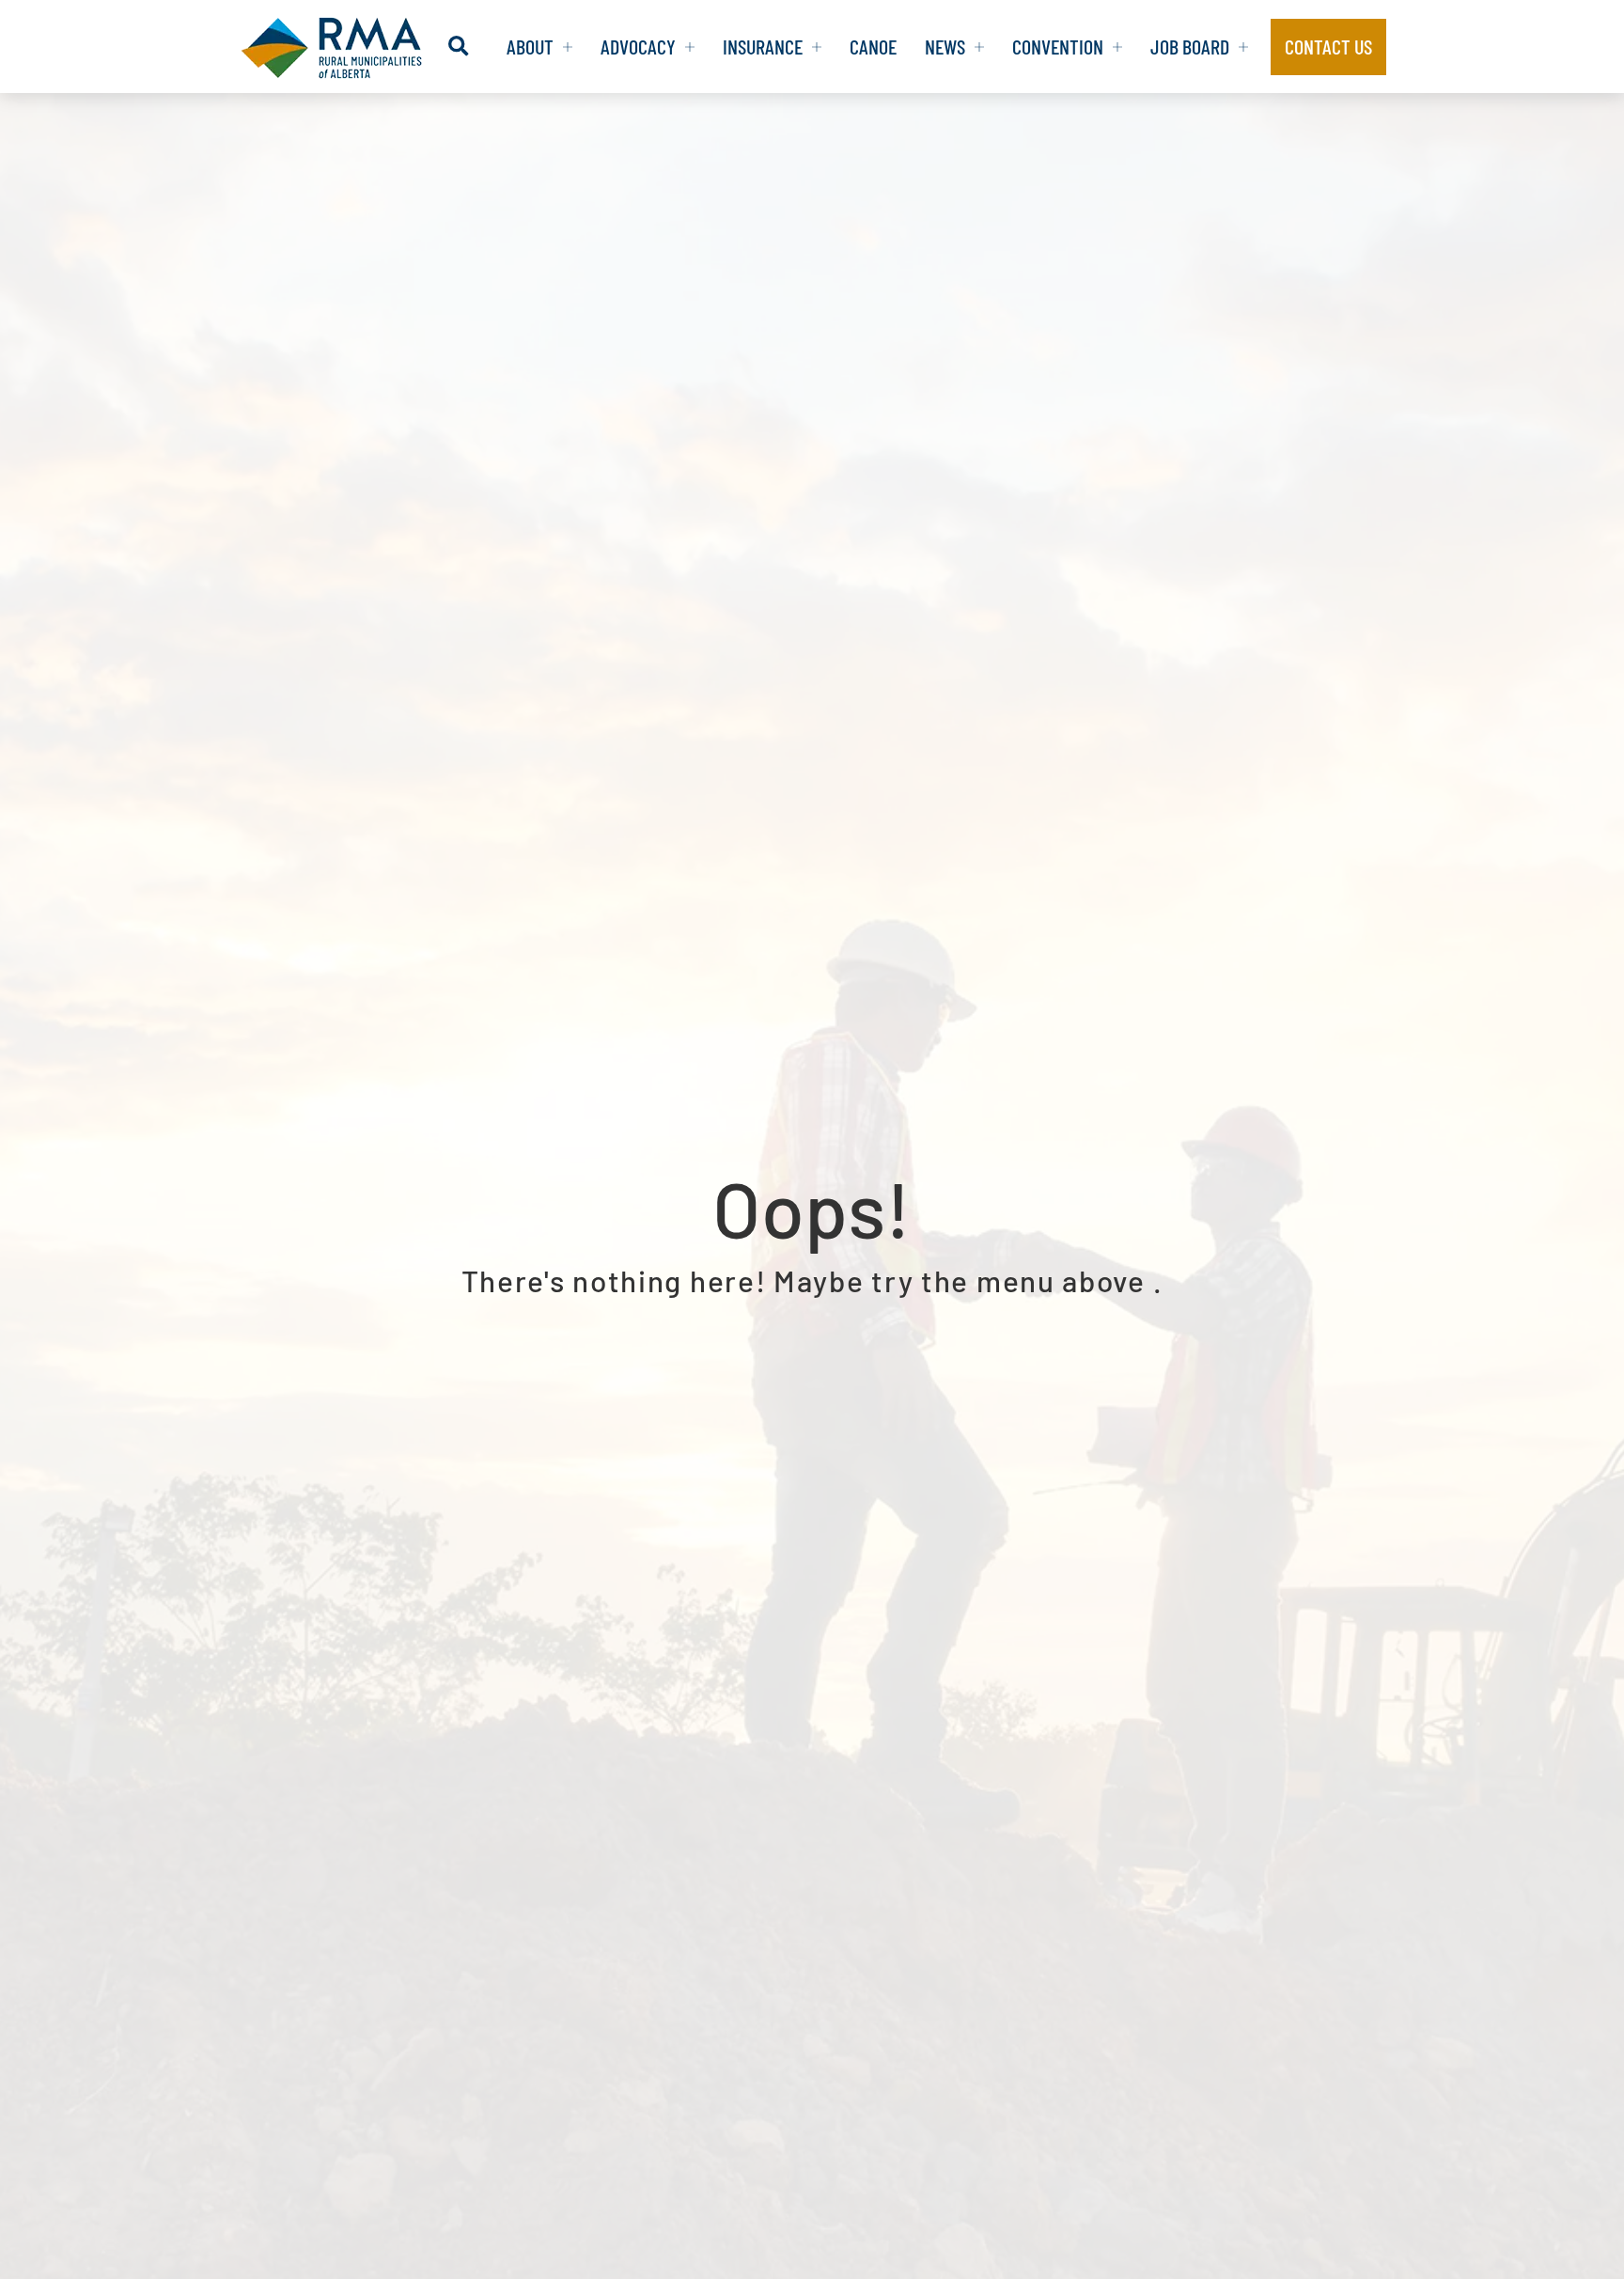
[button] (458, 47)
